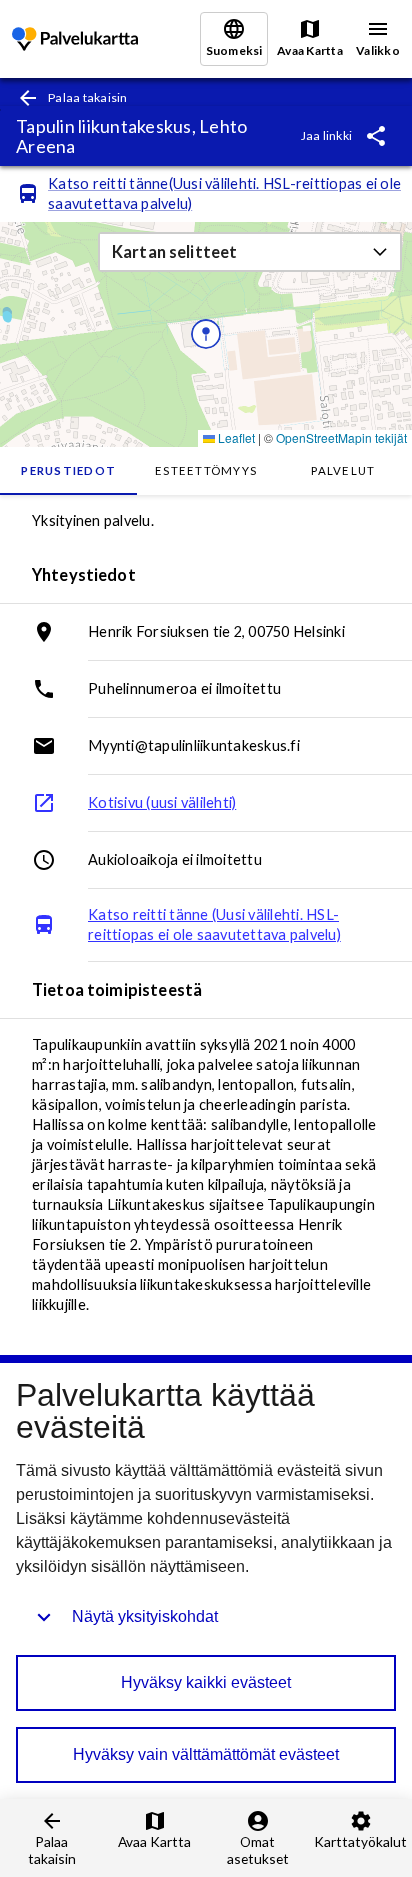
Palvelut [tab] (343, 470)
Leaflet (235, 437)
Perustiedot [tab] (68, 470)
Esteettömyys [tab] (206, 470)
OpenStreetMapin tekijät (341, 437)
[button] (250, 252)
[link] (75, 39)
